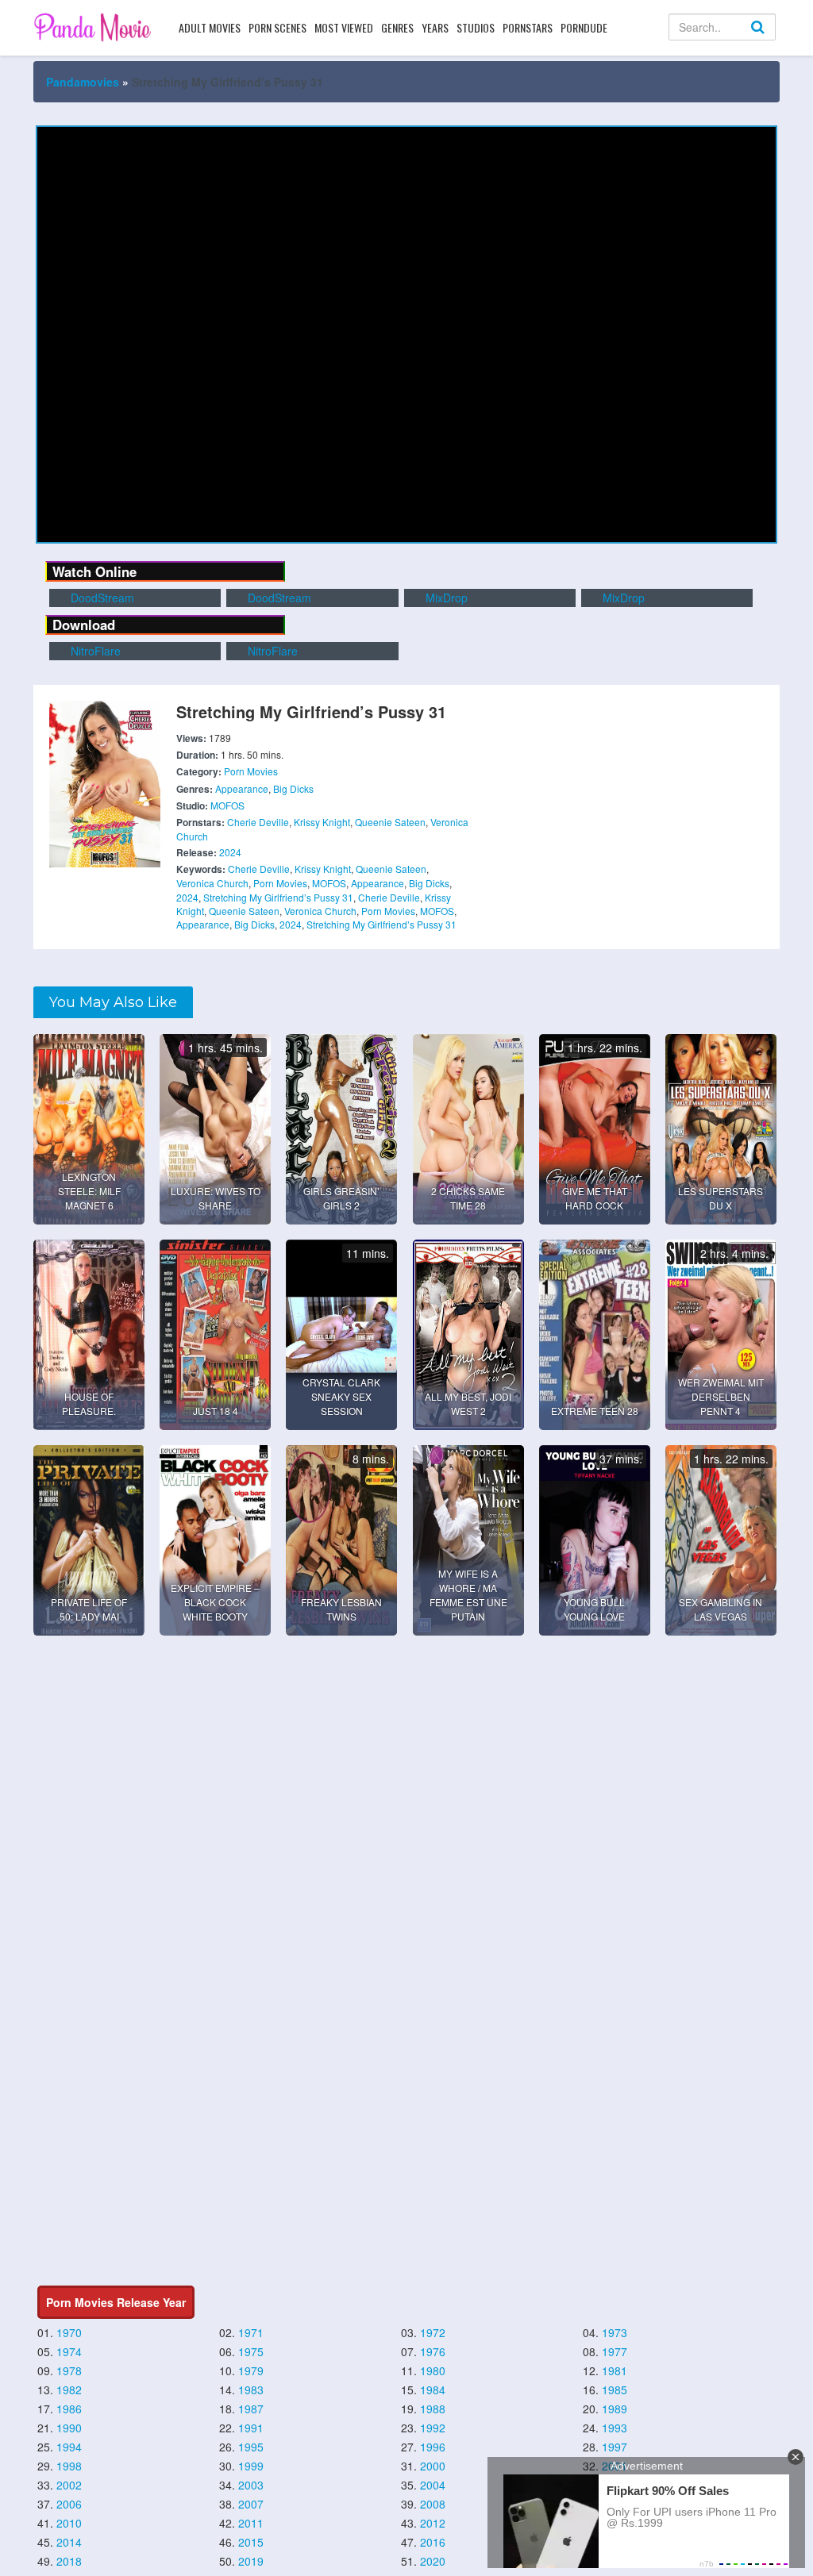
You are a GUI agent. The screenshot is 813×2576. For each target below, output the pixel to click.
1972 (433, 2332)
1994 (69, 2447)
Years (435, 27)
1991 (251, 2428)
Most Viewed (344, 27)
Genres (397, 27)
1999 (251, 2466)
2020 (433, 2561)
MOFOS (227, 805)
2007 (251, 2504)
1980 (433, 2370)
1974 (69, 2351)
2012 (433, 2523)
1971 (251, 2332)
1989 (615, 2409)
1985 (615, 2390)
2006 (69, 2504)
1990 (69, 2428)
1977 (615, 2351)
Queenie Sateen (390, 822)
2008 (433, 2504)
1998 (69, 2466)
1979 (251, 2370)
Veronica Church (212, 883)
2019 (251, 2561)
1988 (433, 2409)
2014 (69, 2542)
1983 (251, 2390)
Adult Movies (210, 27)
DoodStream (101, 598)
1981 (615, 2370)
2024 (230, 852)
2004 (433, 2485)
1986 (69, 2409)
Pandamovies (83, 82)
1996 (433, 2447)
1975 (251, 2351)
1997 (615, 2447)
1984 (433, 2390)
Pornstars (528, 27)
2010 (69, 2523)
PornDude (584, 27)
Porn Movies (251, 771)
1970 (69, 2332)
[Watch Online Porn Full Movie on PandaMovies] (94, 27)
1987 (251, 2409)
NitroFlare (94, 651)
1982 (69, 2390)
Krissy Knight (322, 822)
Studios (476, 27)
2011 (251, 2523)
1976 (433, 2351)
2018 (69, 2561)
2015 (251, 2542)
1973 (615, 2332)
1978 (69, 2370)
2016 (433, 2542)
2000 (433, 2466)
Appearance (242, 788)
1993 (615, 2428)
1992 (433, 2428)
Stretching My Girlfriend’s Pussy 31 (278, 897)
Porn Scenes (277, 27)
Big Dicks (293, 788)
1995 (251, 2447)
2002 (69, 2485)
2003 (251, 2485)
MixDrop (445, 598)
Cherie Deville (258, 822)
